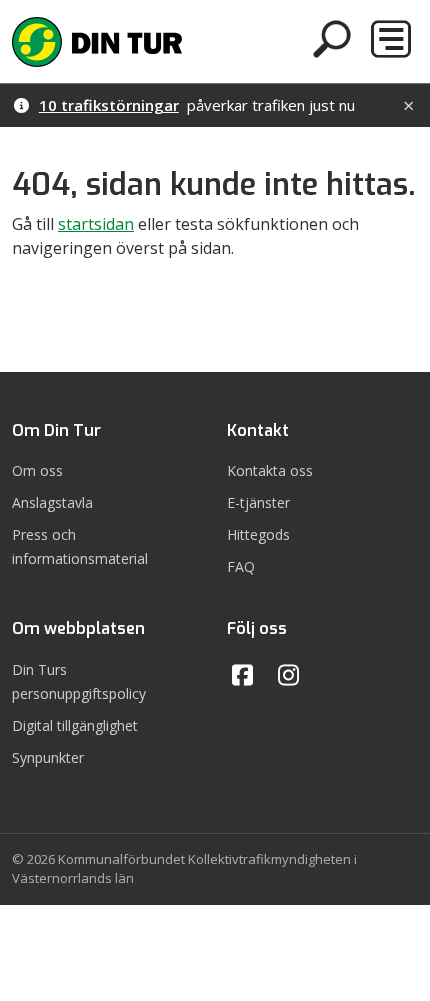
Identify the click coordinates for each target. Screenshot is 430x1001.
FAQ (241, 566)
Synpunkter (48, 757)
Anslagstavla (52, 502)
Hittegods (258, 534)
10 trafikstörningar (109, 105)
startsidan (96, 224)
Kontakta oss (270, 470)
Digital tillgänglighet (75, 725)
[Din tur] (97, 39)
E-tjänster (258, 502)
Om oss (37, 470)
